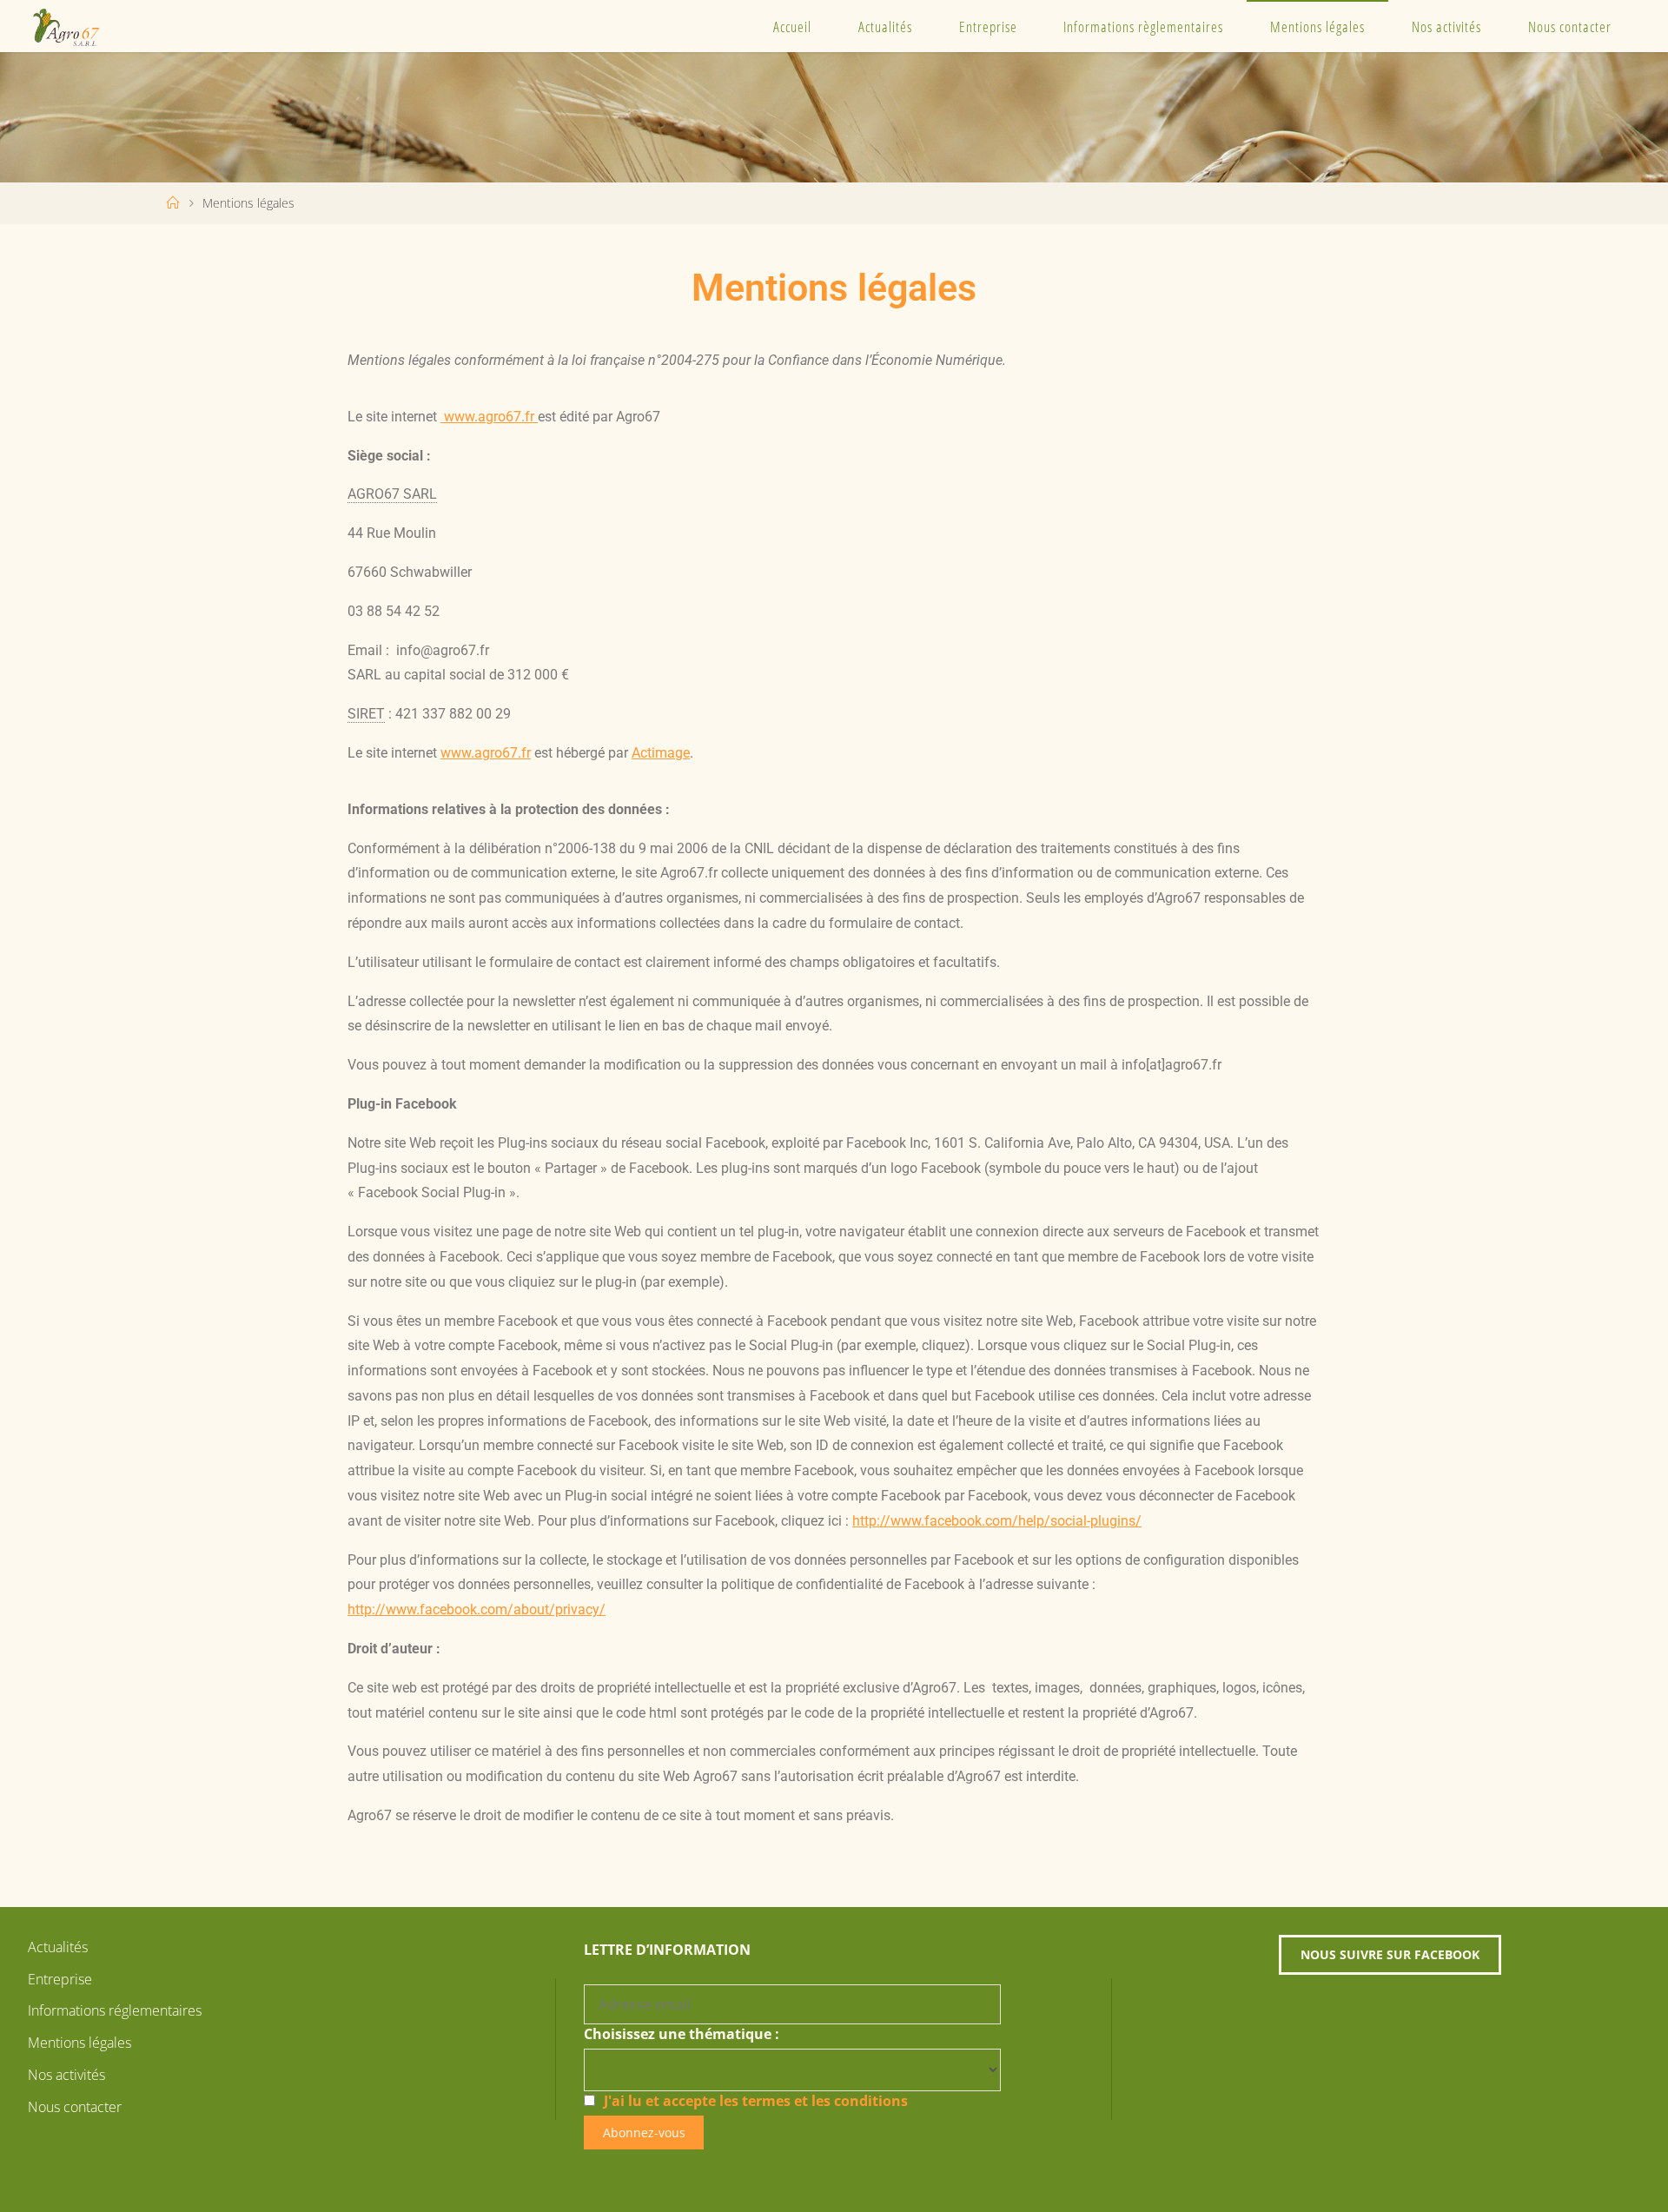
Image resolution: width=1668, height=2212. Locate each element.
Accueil (792, 26)
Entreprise (988, 26)
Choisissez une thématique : (682, 2034)
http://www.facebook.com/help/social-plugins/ (997, 1521)
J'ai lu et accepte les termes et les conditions (756, 2101)
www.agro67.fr (489, 417)
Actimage (661, 753)
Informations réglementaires (115, 2010)
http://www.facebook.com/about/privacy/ (477, 1609)
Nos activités (1446, 26)
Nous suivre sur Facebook (1390, 1954)
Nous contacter (1570, 26)
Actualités (885, 26)
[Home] (173, 203)
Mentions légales (1317, 26)
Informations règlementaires (1143, 26)
